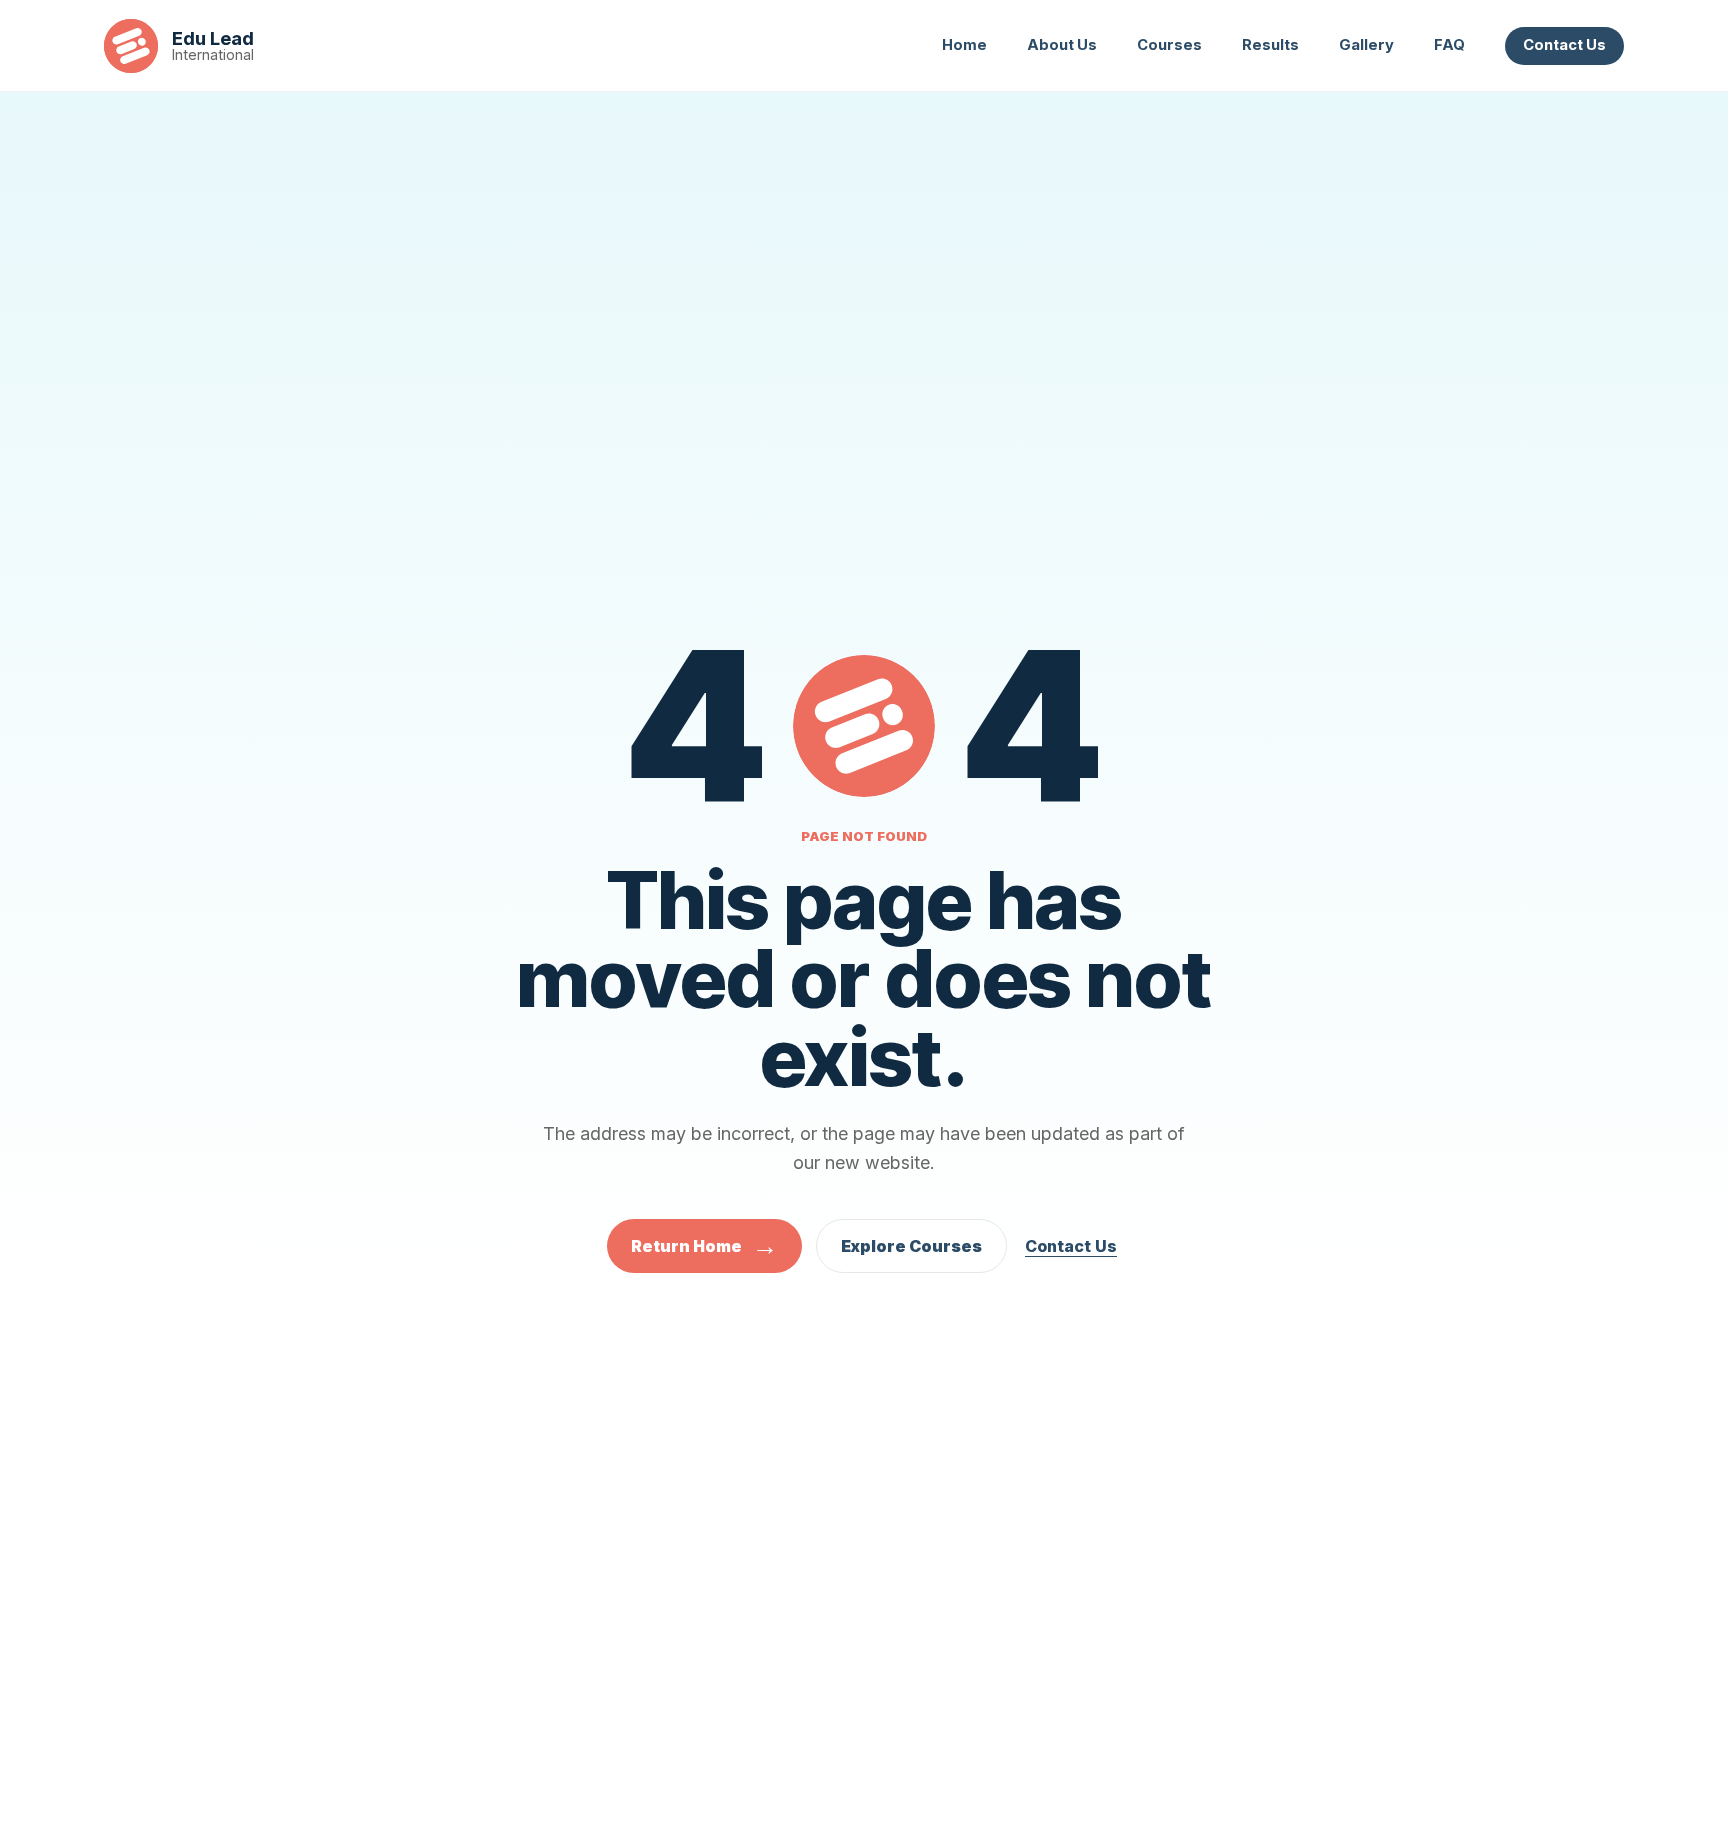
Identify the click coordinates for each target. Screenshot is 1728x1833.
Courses (1169, 45)
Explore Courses (911, 1246)
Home (964, 45)
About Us (1062, 45)
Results (1270, 45)
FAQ (1449, 45)
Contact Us (1564, 45)
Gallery (1366, 45)
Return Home (704, 1245)
